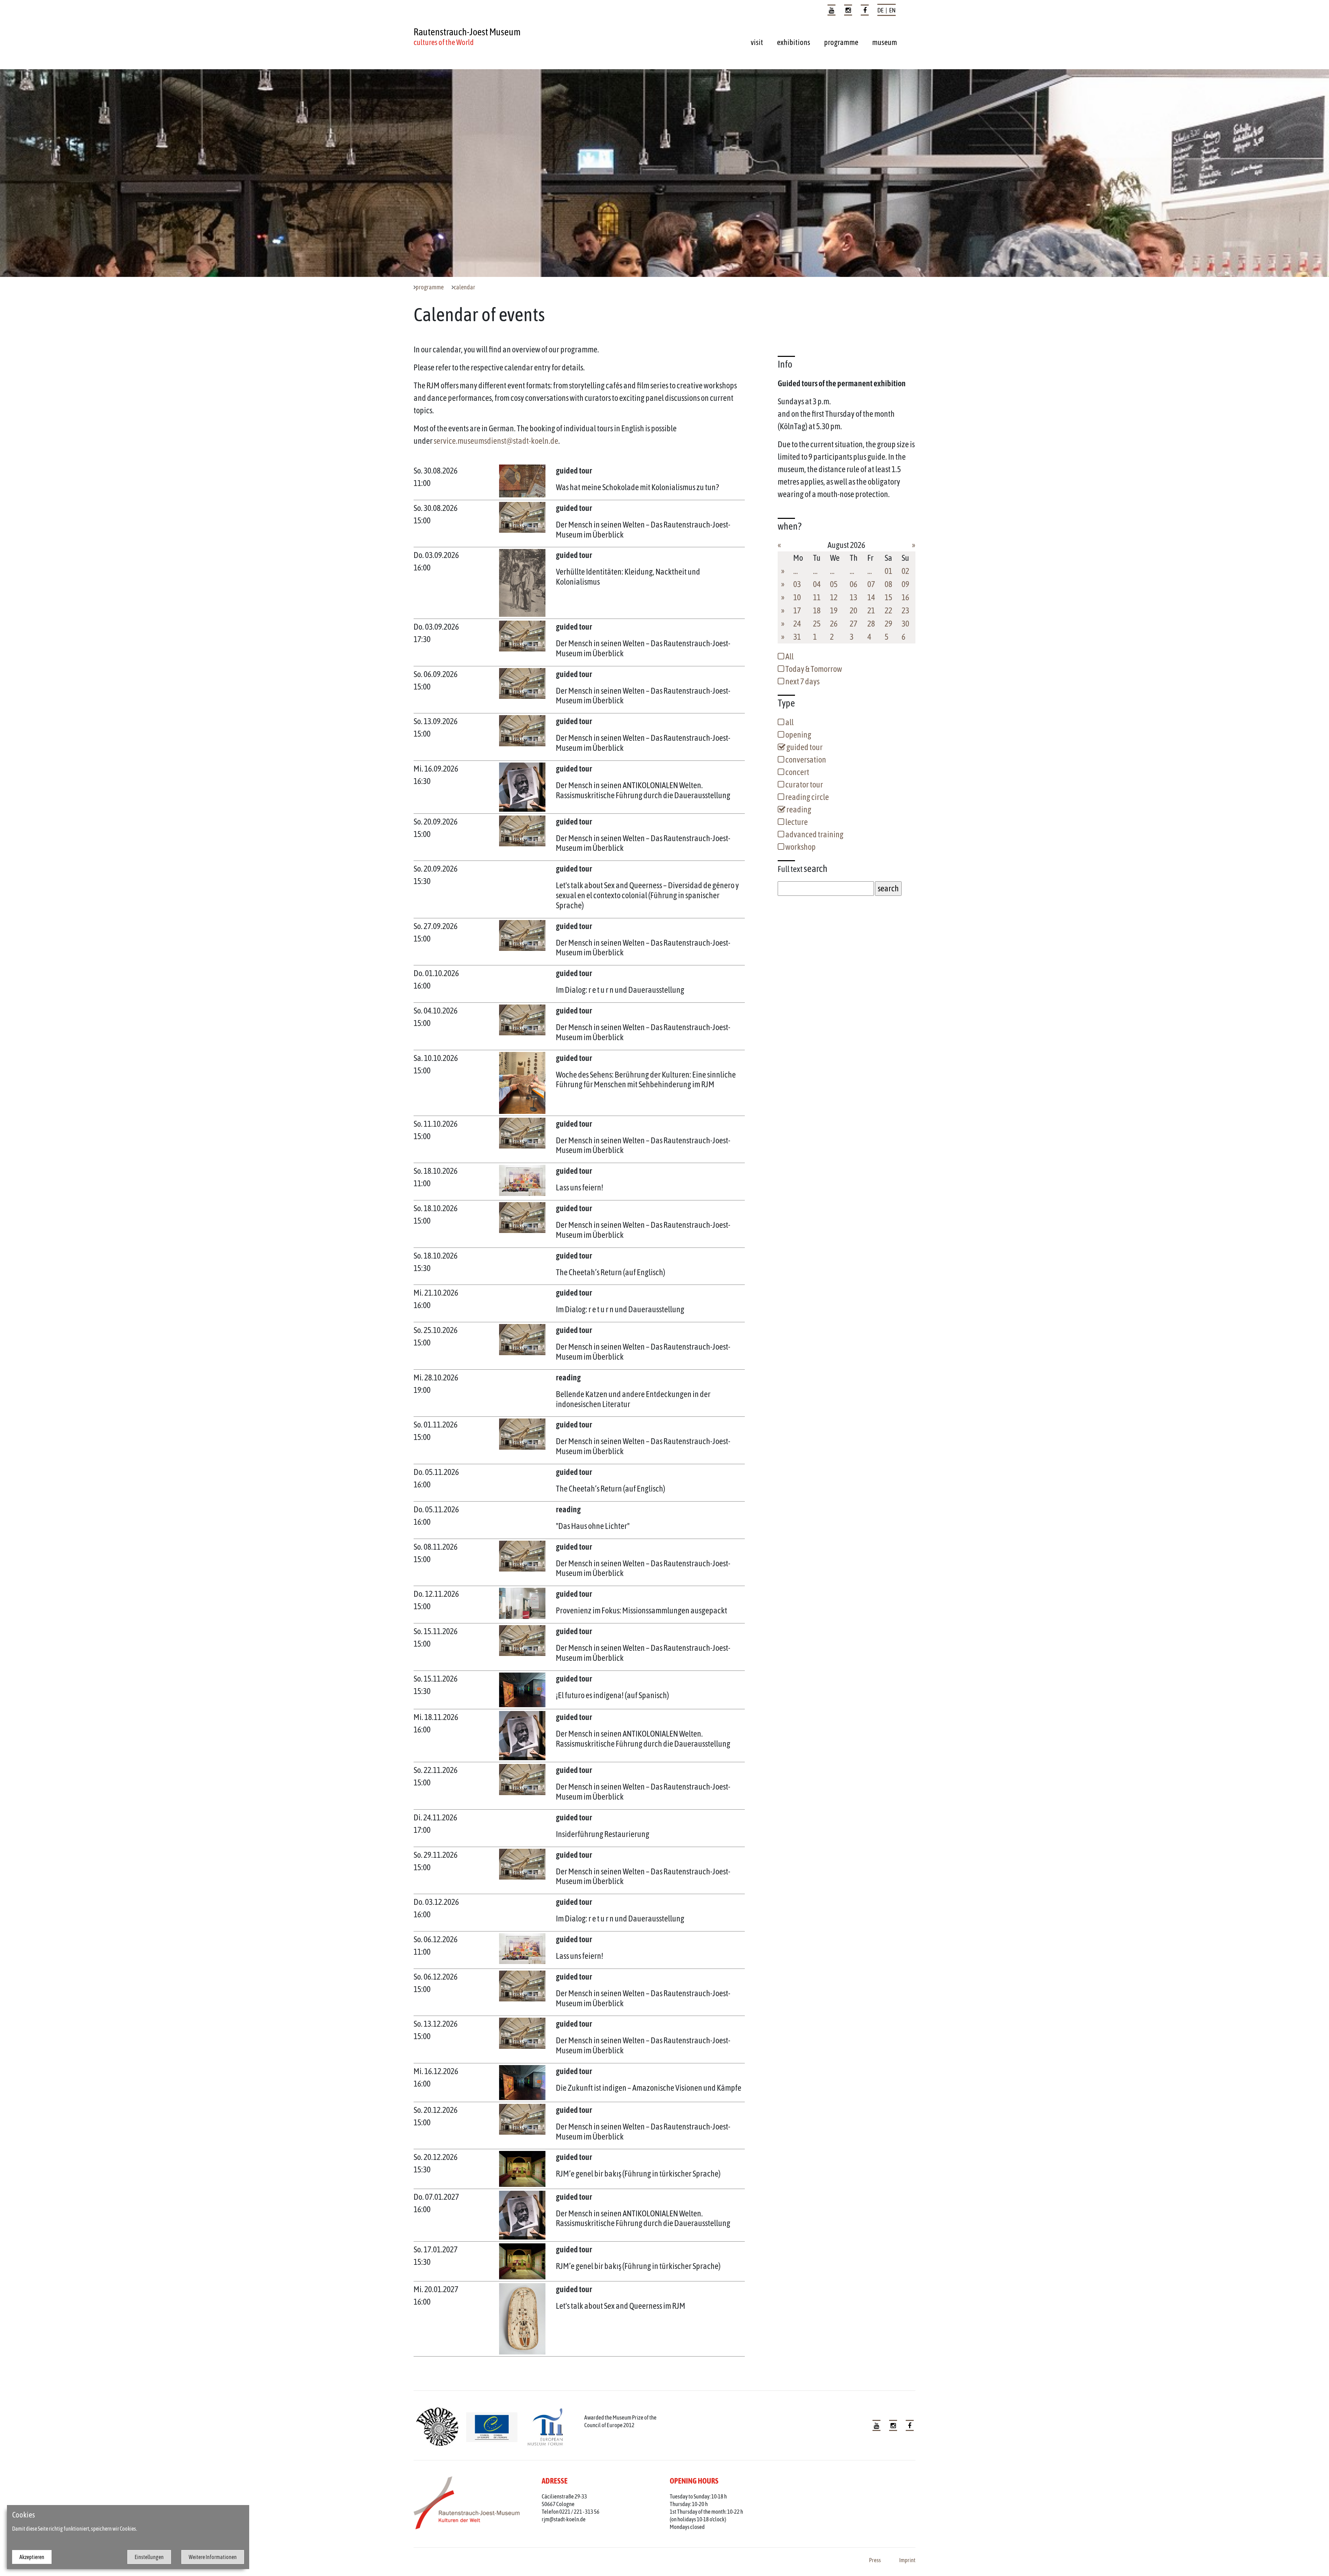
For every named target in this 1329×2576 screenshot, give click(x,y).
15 (888, 597)
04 (817, 584)
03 (797, 584)
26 (834, 624)
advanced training (814, 834)
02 (905, 571)
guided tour (804, 747)
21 (871, 610)
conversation (805, 760)
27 (853, 624)
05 (834, 584)
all (789, 722)
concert (797, 772)
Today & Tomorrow (813, 669)
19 (834, 610)
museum (885, 42)
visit (757, 42)
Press (875, 2560)
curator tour (804, 785)
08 (888, 584)
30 (905, 624)
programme (841, 42)
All (789, 656)
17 (797, 610)
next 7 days (802, 681)
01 (888, 571)
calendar (464, 287)
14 (871, 597)
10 (797, 597)
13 (853, 597)
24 (797, 624)
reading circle (807, 797)
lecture (796, 822)
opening (798, 735)
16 (905, 597)
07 (871, 584)
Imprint (907, 2560)
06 (853, 584)
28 (871, 624)
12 (834, 597)
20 (853, 610)
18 (817, 610)
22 (888, 610)
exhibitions (794, 42)
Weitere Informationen (213, 2557)
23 (905, 610)
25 (817, 624)
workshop (800, 847)
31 (797, 637)
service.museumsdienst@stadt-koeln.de (496, 441)
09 (905, 584)
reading (798, 809)
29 (888, 624)
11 (817, 597)
